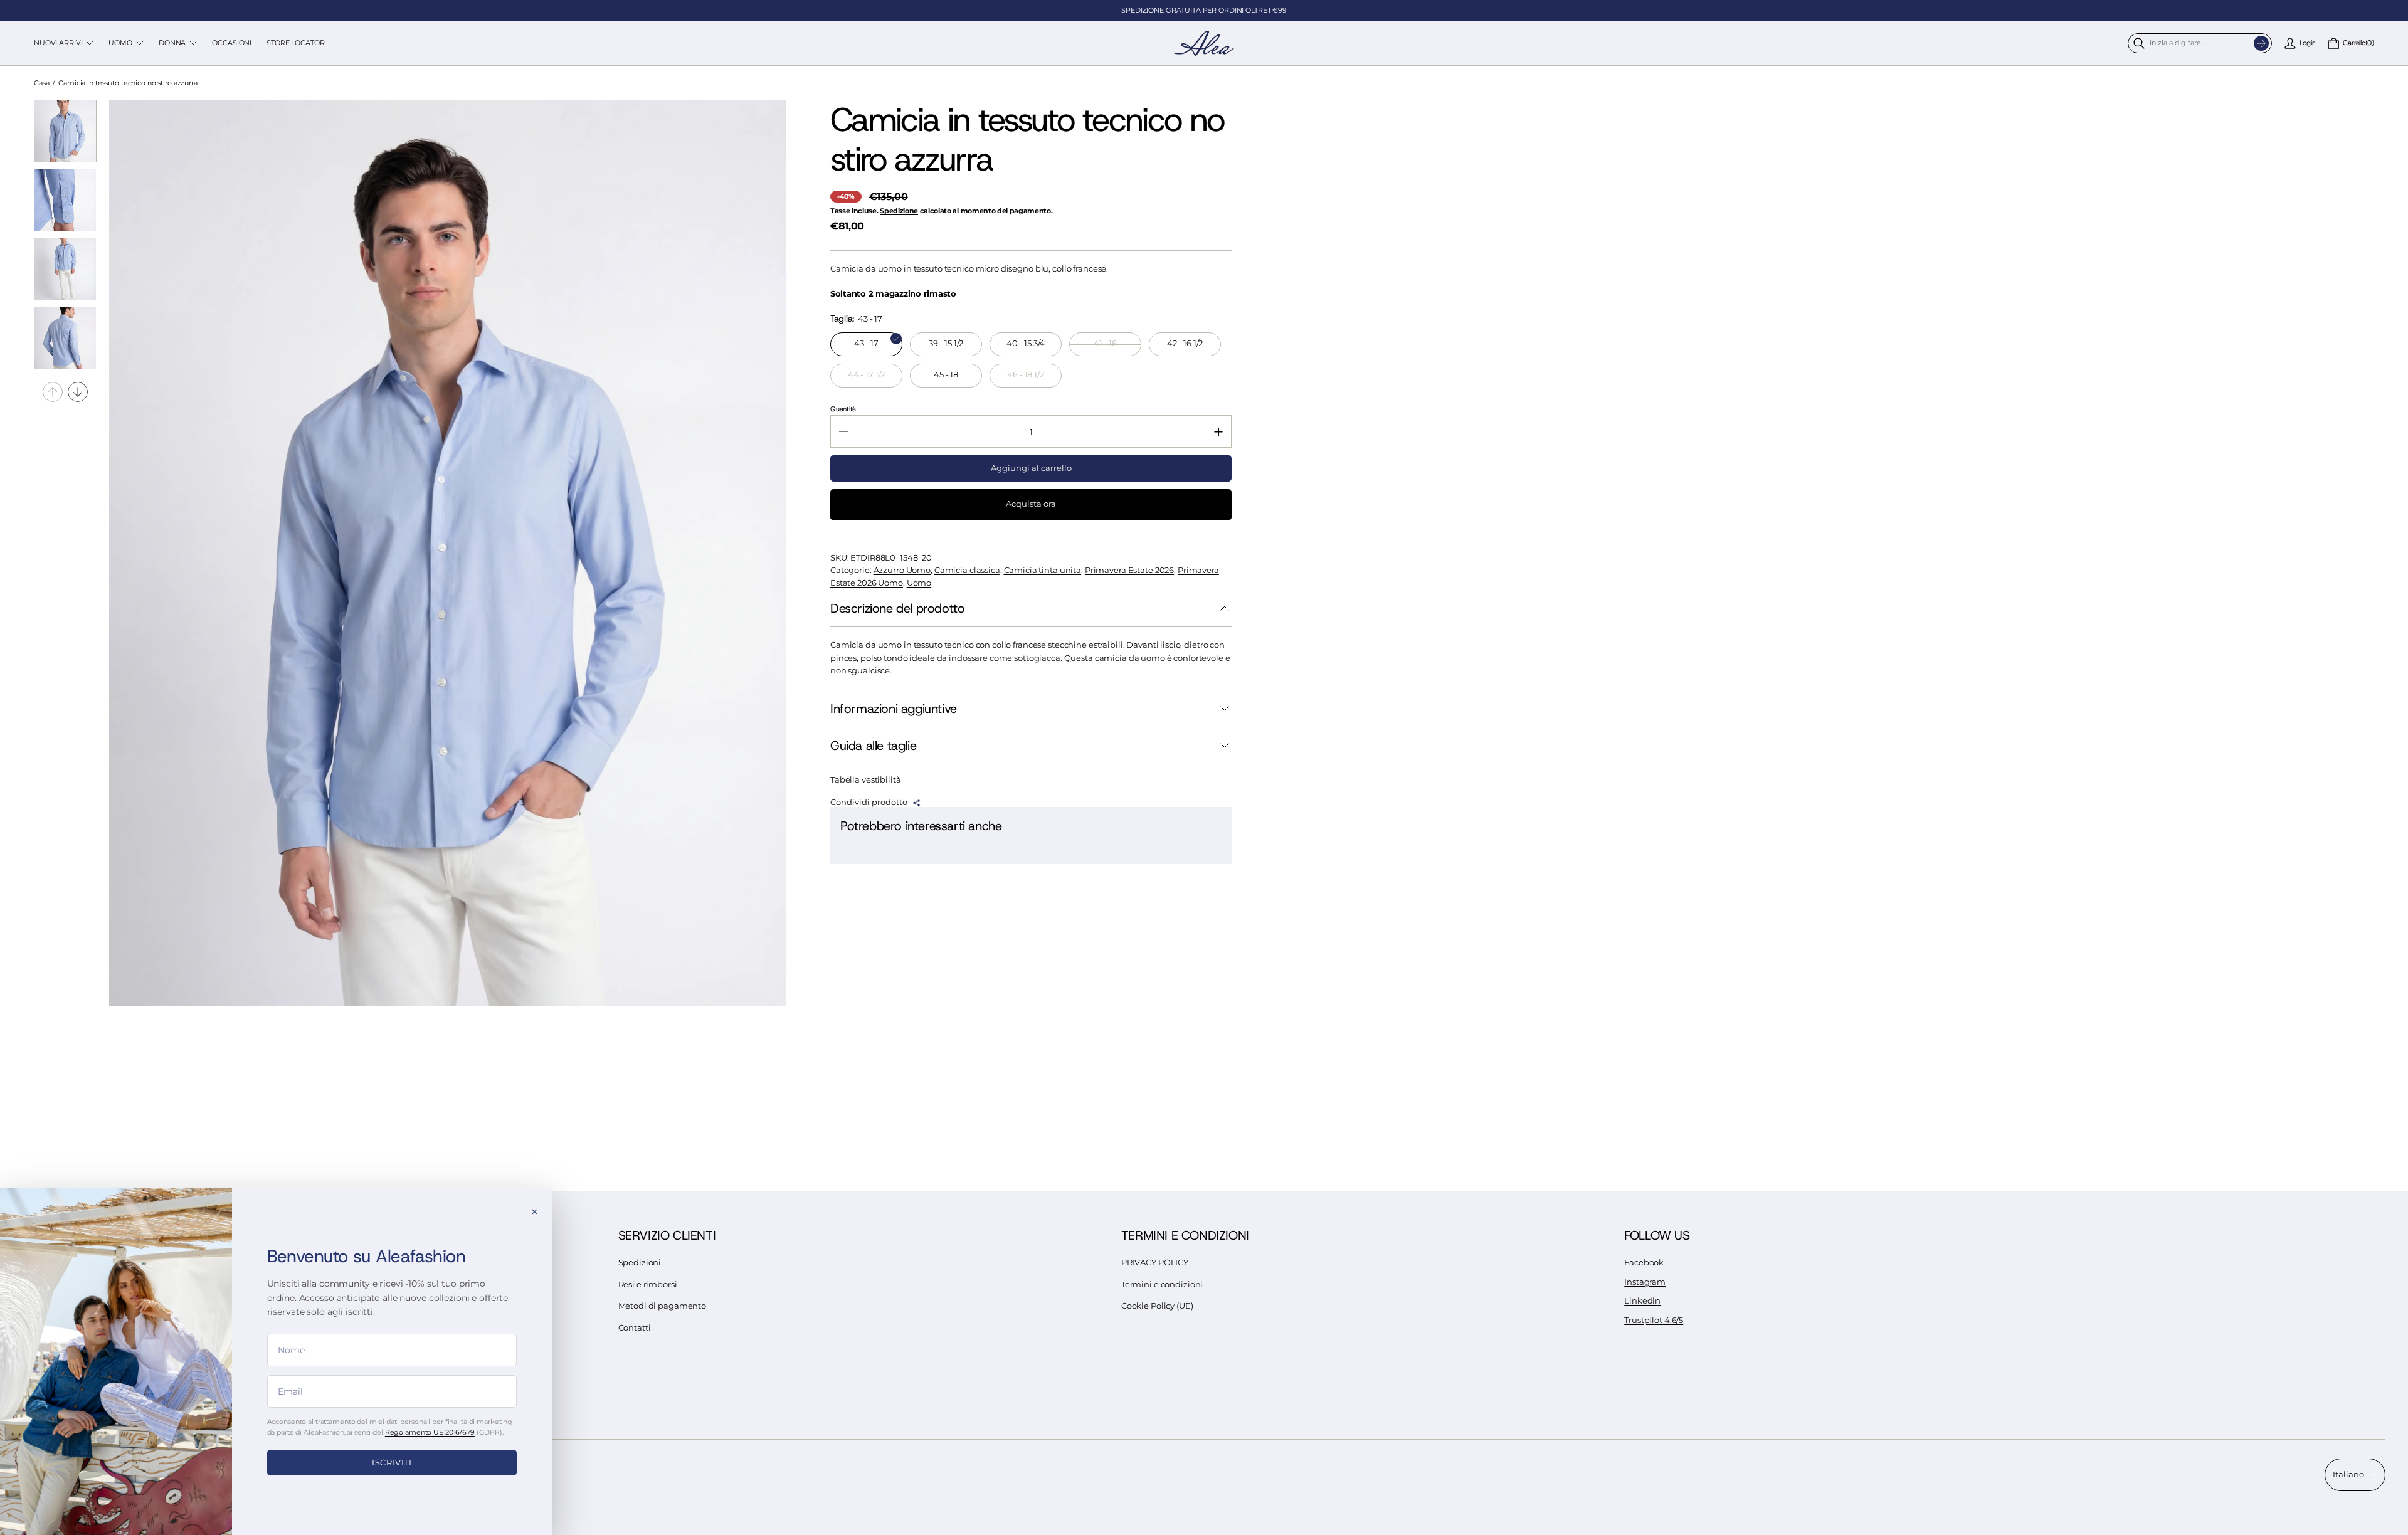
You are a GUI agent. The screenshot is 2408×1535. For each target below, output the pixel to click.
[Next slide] (78, 392)
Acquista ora (1031, 504)
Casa (42, 83)
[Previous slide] (53, 392)
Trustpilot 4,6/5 (1654, 1320)
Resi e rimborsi (648, 1284)
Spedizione (899, 211)
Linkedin (1642, 1301)
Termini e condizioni (1162, 1284)
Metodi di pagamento (663, 1306)
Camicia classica (967, 570)
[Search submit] (2261, 43)
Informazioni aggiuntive (894, 709)
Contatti (635, 1328)
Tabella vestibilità (866, 780)
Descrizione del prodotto (897, 608)
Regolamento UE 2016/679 (430, 1432)
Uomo (919, 583)
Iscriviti (392, 1462)
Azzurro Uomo (902, 570)
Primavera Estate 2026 (1129, 570)
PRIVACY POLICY (1155, 1263)
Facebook (1644, 1263)
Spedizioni (640, 1263)
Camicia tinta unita (1043, 570)
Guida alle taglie (873, 746)
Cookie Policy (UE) (1157, 1306)
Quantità (843, 409)
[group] (65, 131)
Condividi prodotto (869, 803)
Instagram (1645, 1282)
